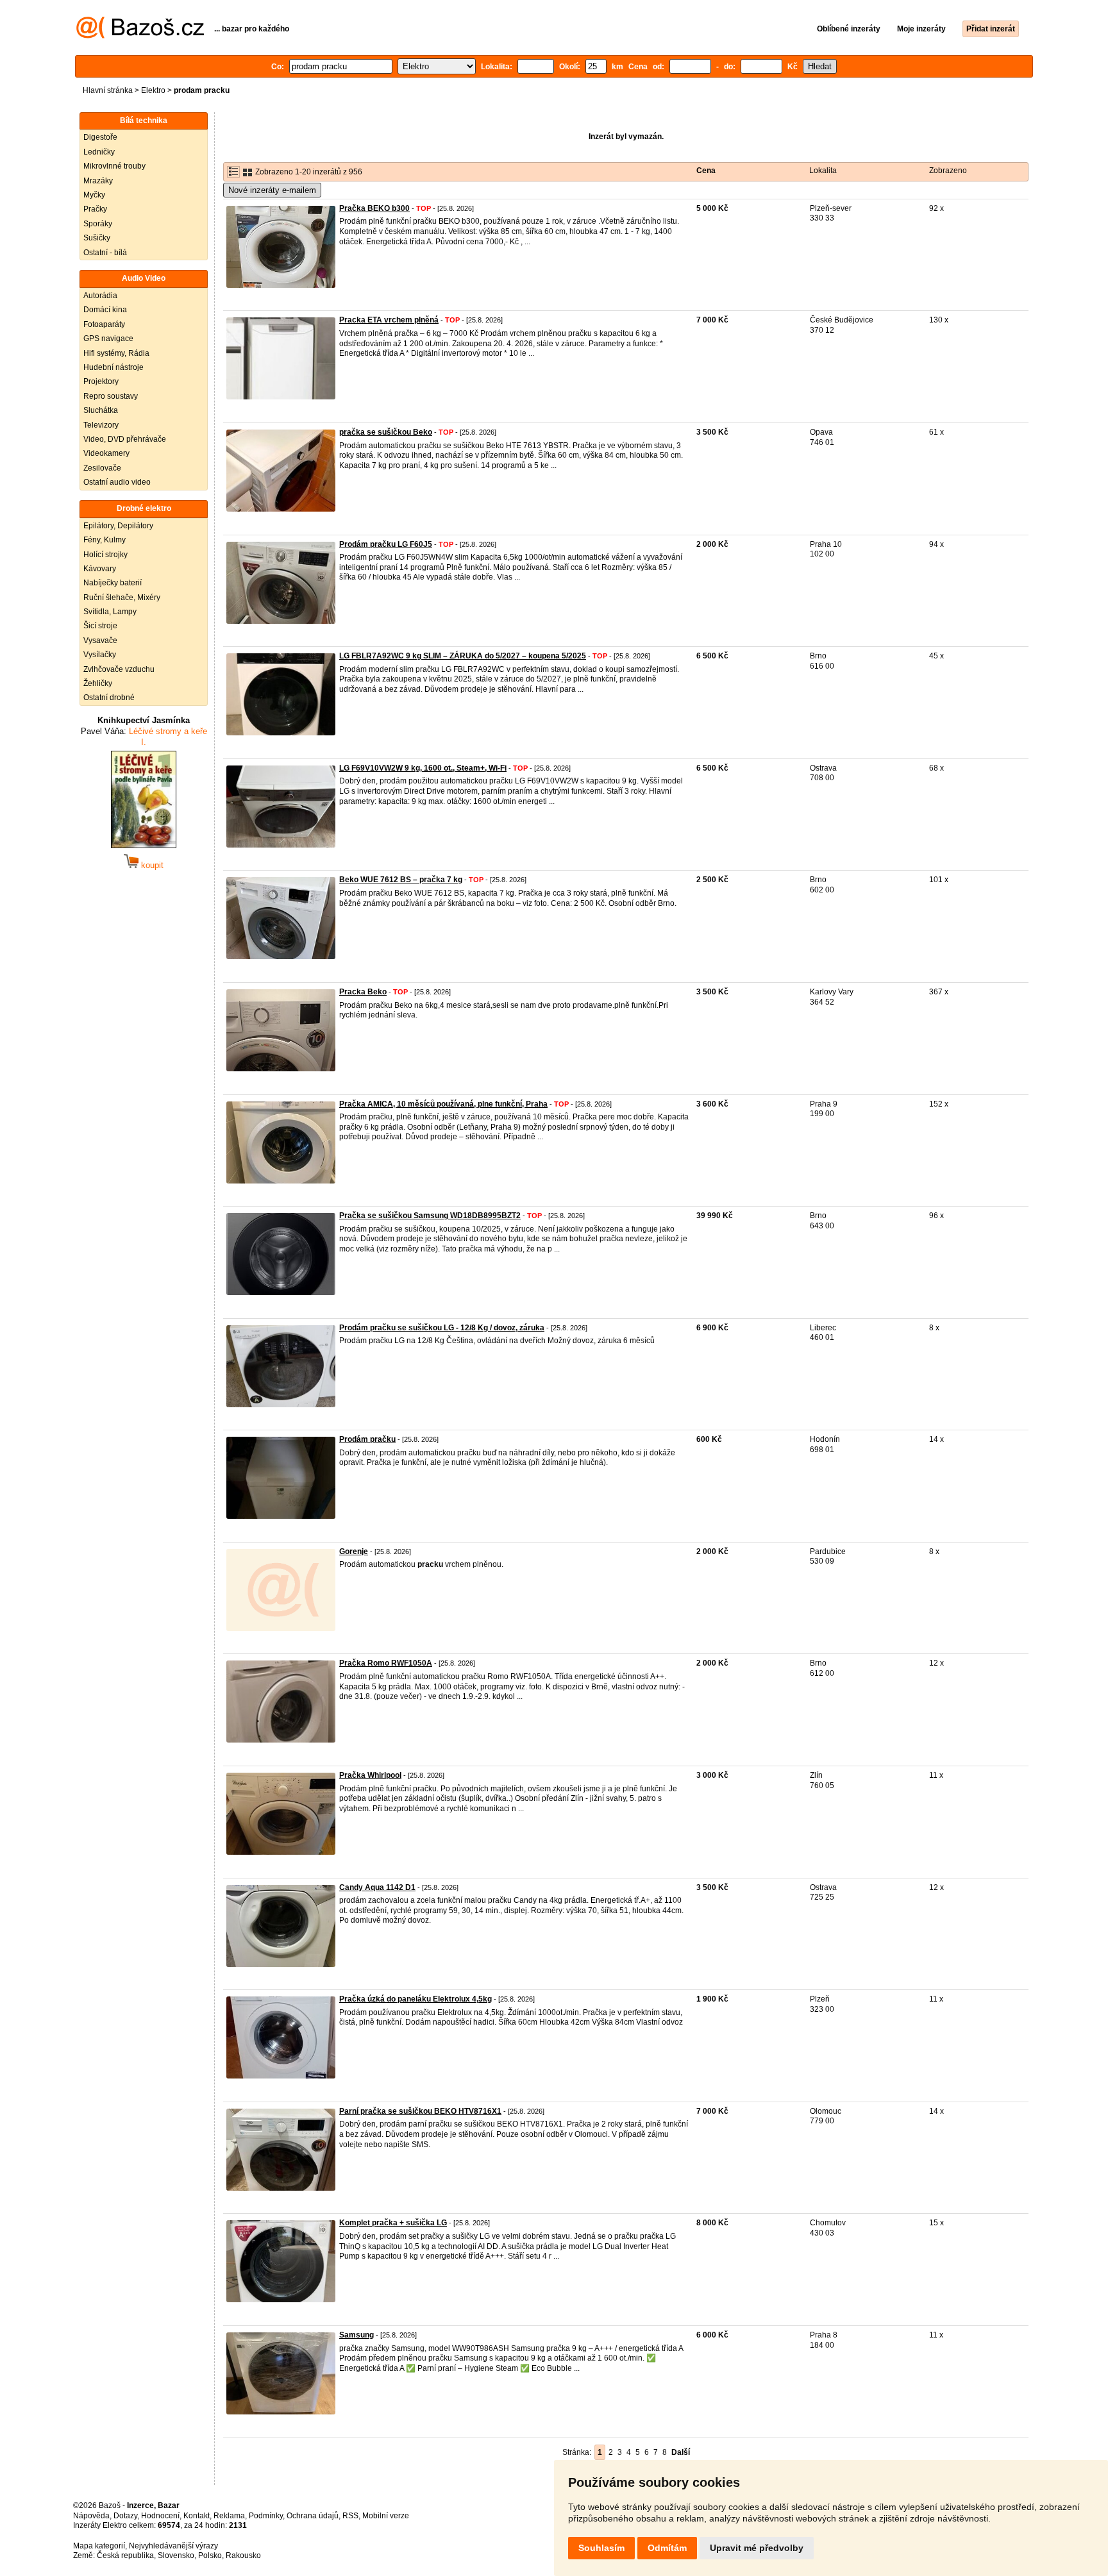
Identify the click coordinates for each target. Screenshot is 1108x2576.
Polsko (210, 2555)
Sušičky (97, 238)
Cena (706, 171)
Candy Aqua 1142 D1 (377, 1887)
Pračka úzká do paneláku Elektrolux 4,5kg (415, 1999)
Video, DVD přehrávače (125, 439)
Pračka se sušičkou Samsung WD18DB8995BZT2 (430, 1216)
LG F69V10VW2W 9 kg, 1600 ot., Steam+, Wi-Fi (423, 768)
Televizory (101, 425)
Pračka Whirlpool (370, 1775)
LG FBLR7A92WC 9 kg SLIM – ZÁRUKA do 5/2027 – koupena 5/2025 (463, 656)
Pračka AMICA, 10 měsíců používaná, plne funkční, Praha (443, 1104)
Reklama (229, 2516)
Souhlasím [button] (601, 2548)
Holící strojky (105, 555)
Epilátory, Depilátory (118, 526)
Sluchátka (101, 410)
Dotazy (125, 2516)
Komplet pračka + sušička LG (393, 2223)
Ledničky (99, 152)
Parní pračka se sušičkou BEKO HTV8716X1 (420, 2111)
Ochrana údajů (313, 2516)
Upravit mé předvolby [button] (757, 2548)
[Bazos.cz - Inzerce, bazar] (140, 36)
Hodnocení (160, 2516)
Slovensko (176, 2555)
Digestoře (100, 137)
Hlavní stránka (108, 90)
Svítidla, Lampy (110, 612)
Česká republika (125, 2555)
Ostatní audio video (117, 482)
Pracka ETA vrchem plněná (389, 320)
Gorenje (354, 1551)
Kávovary (100, 569)
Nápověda (91, 2516)
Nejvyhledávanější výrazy (173, 2546)
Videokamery (106, 453)
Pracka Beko (363, 992)
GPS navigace (108, 339)
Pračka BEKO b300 (374, 208)
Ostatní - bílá (105, 253)
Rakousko (243, 2555)
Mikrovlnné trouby (114, 166)
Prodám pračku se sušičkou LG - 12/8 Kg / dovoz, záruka (442, 1328)
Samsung (357, 2335)
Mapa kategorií (99, 2546)
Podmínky (266, 2516)
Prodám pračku (367, 1439)
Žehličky (98, 683)
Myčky (94, 195)
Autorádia (100, 296)
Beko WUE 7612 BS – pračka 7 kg (401, 880)
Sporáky (98, 224)
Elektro (153, 90)
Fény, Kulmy (105, 540)
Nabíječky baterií (113, 583)
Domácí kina (105, 310)
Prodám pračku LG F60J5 (386, 544)
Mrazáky (98, 181)
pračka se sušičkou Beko (386, 432)
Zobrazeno (948, 171)
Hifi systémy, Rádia (116, 353)
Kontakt (197, 2516)
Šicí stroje (100, 626)
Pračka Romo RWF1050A (386, 1663)
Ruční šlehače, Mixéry (122, 598)
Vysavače (100, 640)
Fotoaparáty (104, 324)
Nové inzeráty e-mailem (272, 190)
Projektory (101, 381)
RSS (350, 2516)
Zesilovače (102, 468)
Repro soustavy (111, 396)
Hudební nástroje (113, 367)
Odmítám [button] (667, 2548)
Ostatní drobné (109, 698)
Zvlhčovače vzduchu (119, 669)
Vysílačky (100, 655)
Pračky (95, 209)
